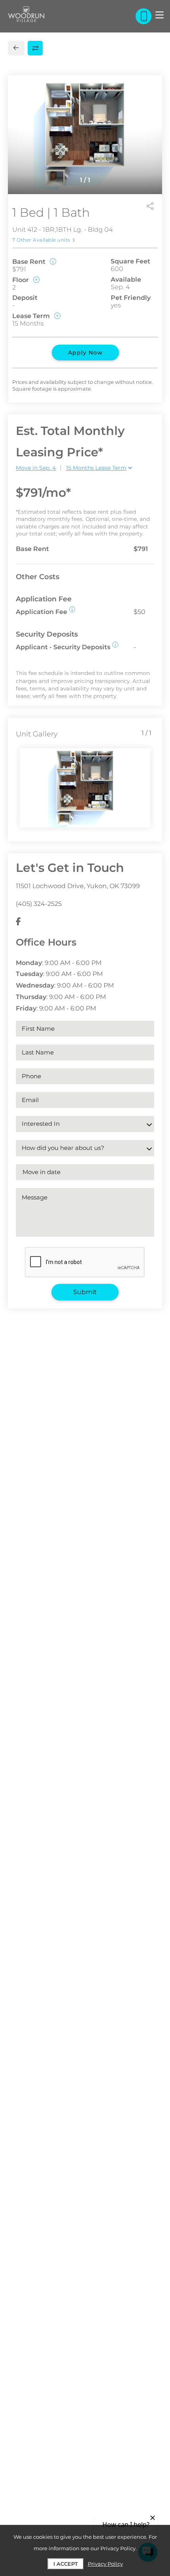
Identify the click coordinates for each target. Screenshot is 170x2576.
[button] (72, 609)
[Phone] (144, 16)
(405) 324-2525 (39, 904)
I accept (66, 2564)
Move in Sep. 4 (36, 468)
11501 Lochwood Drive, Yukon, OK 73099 (78, 886)
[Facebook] (18, 922)
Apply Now (85, 353)
